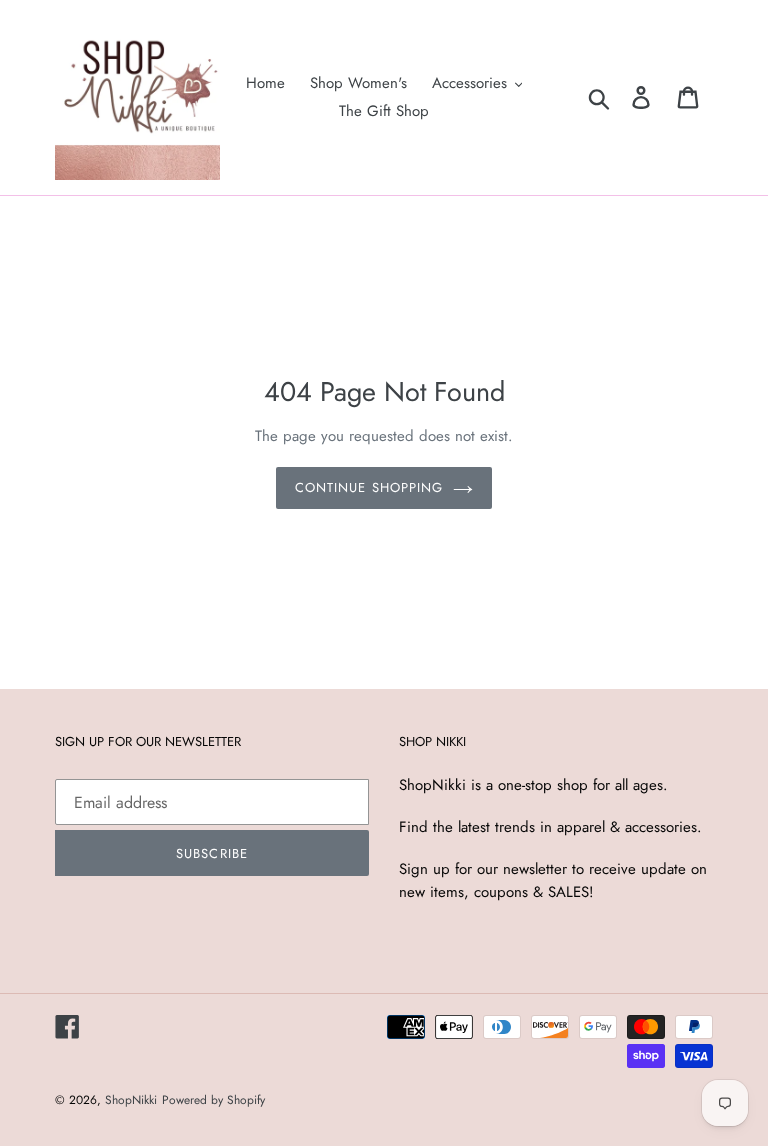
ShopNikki (131, 1100)
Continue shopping (369, 487)
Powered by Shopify (213, 1100)
